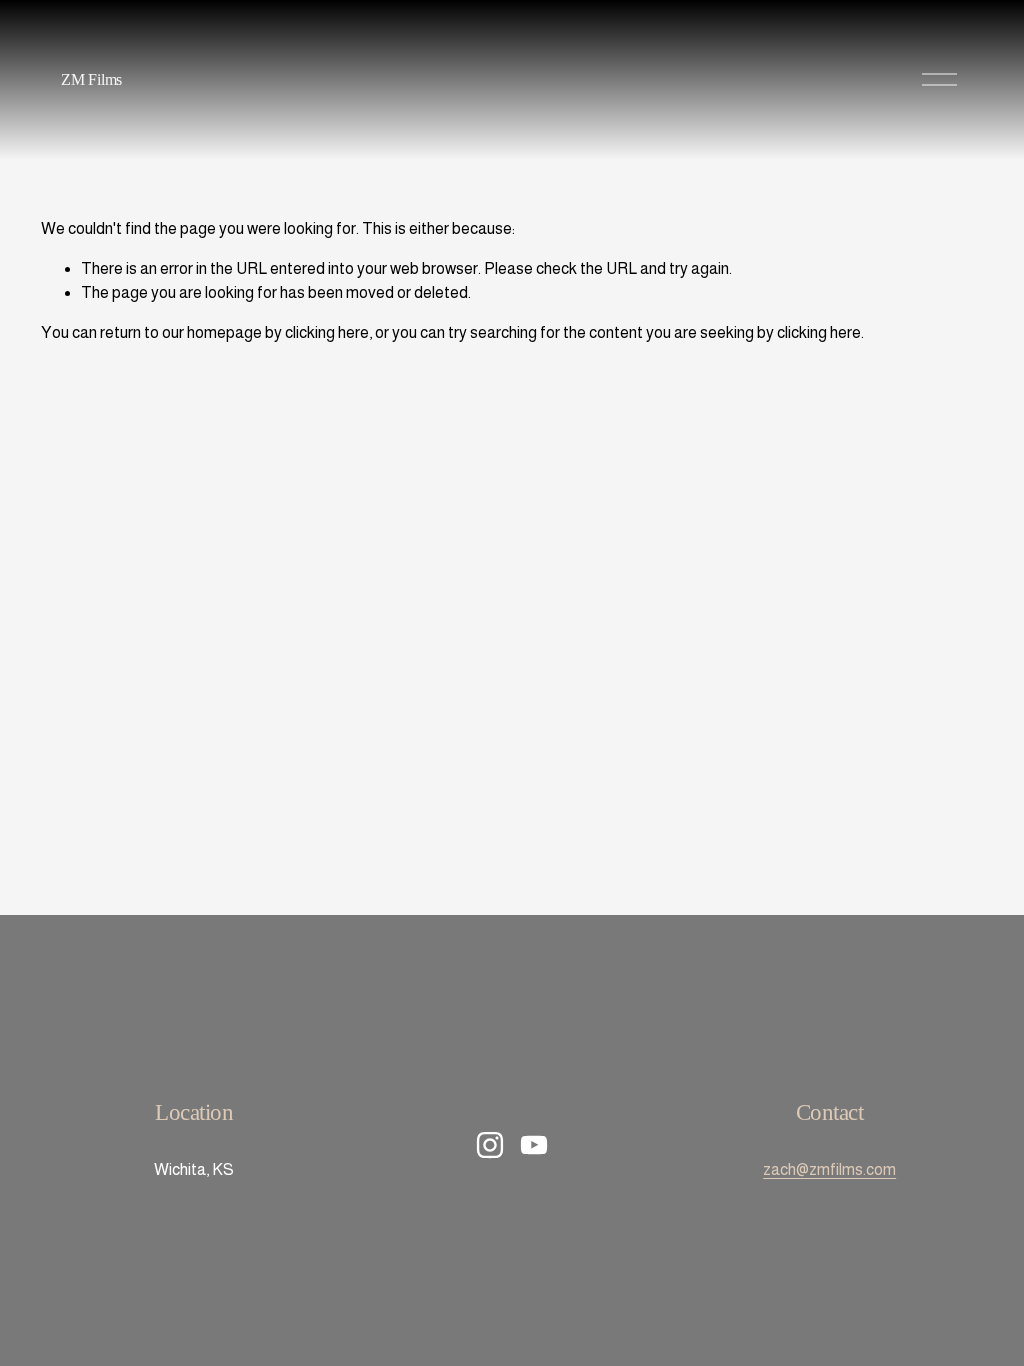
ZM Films (91, 79)
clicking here (327, 332)
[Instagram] (490, 1145)
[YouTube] (534, 1145)
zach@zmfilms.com (829, 1169)
